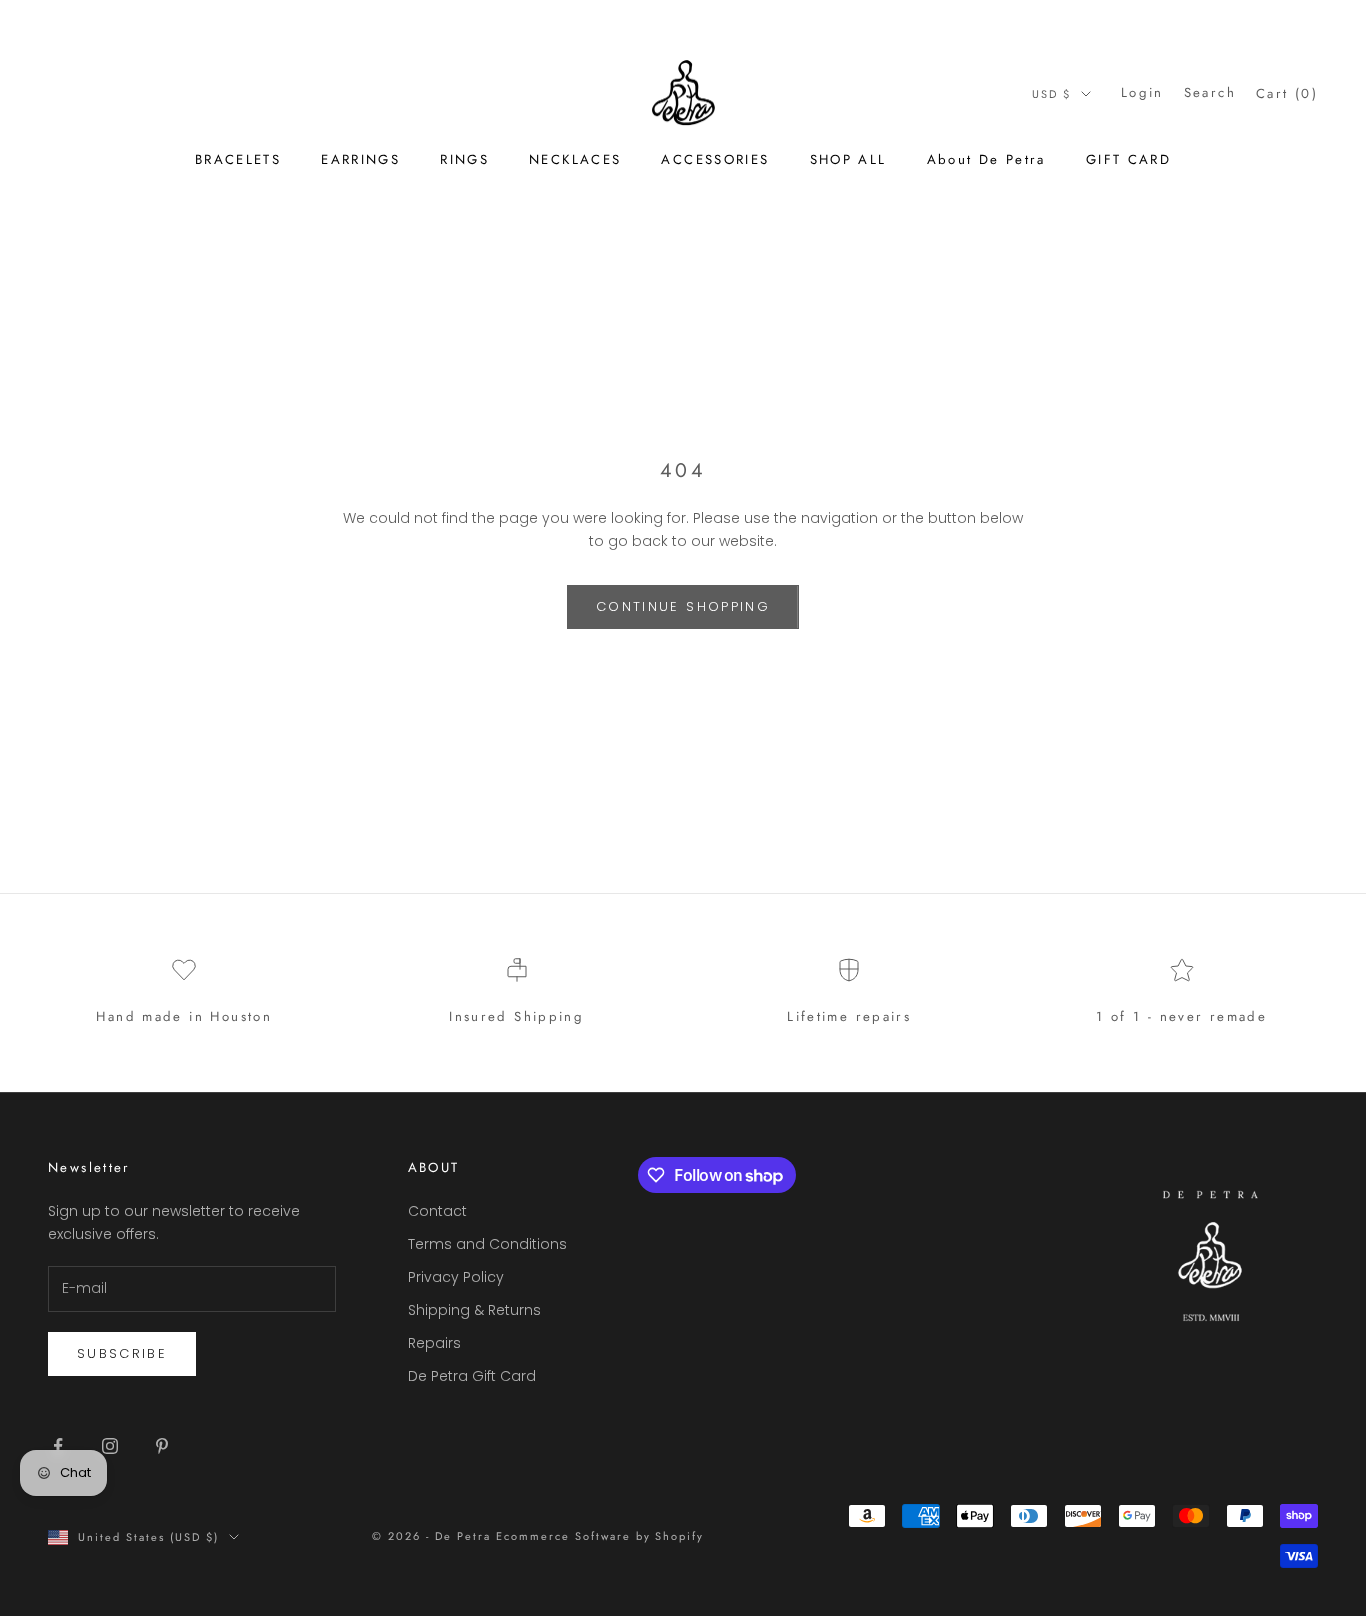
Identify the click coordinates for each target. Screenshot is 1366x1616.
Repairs (434, 1343)
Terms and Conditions (487, 1244)
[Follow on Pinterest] (162, 1446)
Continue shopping (683, 606)
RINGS (464, 159)
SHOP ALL (848, 159)
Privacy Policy (456, 1277)
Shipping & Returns (474, 1310)
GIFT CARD (1128, 159)
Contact (437, 1211)
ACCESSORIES (715, 159)
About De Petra (986, 159)
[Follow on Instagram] (110, 1446)
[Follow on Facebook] (58, 1446)
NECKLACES (575, 159)
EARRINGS (360, 159)
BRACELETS (238, 159)
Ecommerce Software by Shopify (600, 1536)
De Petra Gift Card (472, 1376)
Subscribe (122, 1353)
